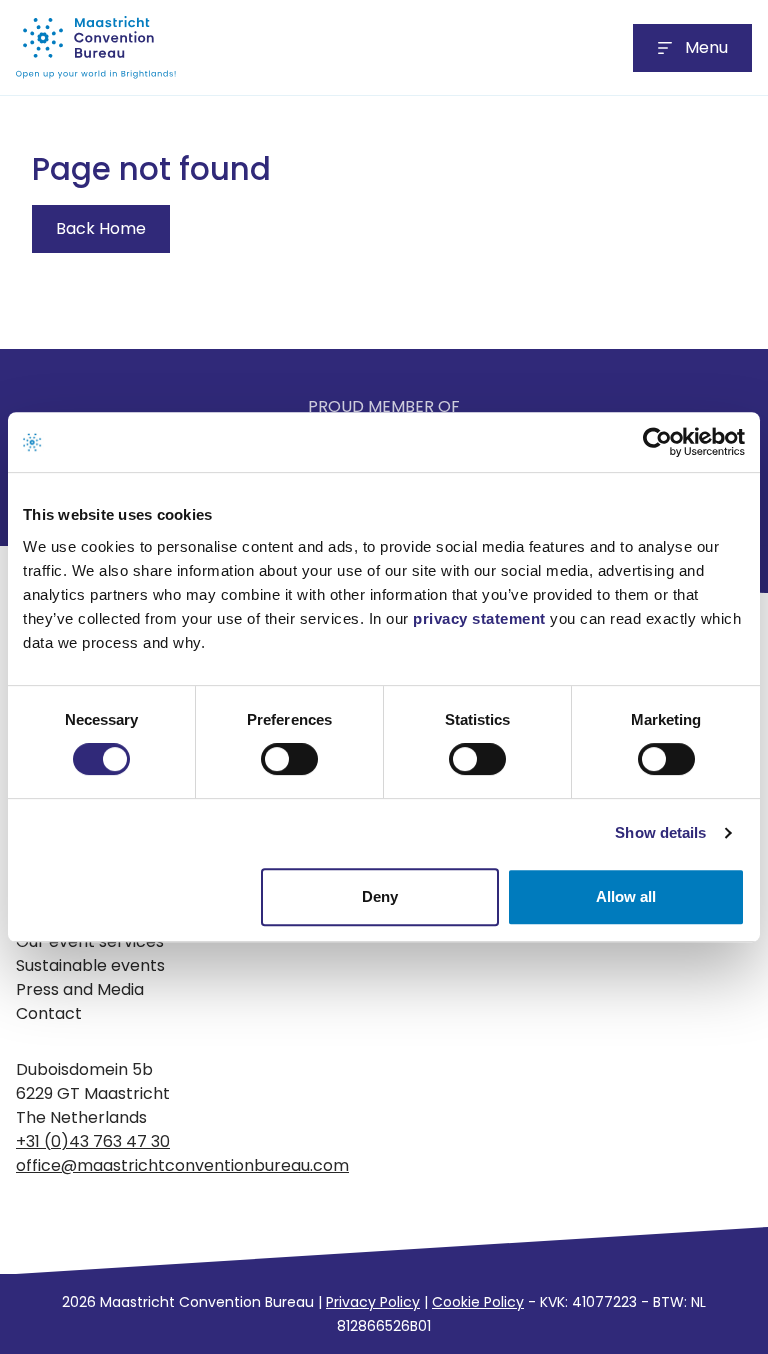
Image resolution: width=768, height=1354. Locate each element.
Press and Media (80, 989)
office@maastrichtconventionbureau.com (182, 1165)
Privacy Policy (373, 1302)
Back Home (101, 228)
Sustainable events (90, 965)
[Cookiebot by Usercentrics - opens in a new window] (657, 442)
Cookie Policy (478, 1302)
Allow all (626, 896)
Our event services (90, 941)
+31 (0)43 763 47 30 (93, 1141)
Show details (660, 832)
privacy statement (479, 618)
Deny (380, 896)
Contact (49, 1013)
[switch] (289, 759)
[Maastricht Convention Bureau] (96, 47)
